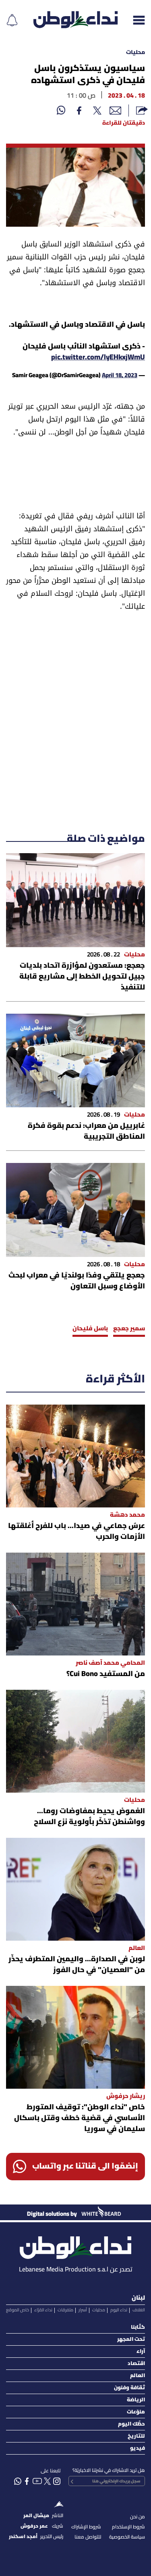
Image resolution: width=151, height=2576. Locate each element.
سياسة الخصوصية (127, 2537)
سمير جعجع (129, 1329)
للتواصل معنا (88, 2537)
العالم (138, 2376)
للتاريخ (136, 2436)
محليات (135, 53)
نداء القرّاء (43, 2310)
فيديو (138, 2448)
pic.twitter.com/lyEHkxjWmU (98, 358)
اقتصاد (136, 2364)
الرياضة (136, 2400)
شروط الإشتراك (86, 2527)
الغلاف (139, 2310)
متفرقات (65, 2310)
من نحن (138, 2517)
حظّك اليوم (131, 2424)
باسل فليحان (90, 1329)
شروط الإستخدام (128, 2527)
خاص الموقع (18, 2310)
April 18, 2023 (120, 376)
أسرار (83, 2310)
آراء (141, 2352)
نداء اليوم (119, 2310)
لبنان (138, 2298)
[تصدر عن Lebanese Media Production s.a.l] (75, 2245)
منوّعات (136, 2412)
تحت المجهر (131, 2339)
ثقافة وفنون (129, 2388)
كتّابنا (138, 2327)
